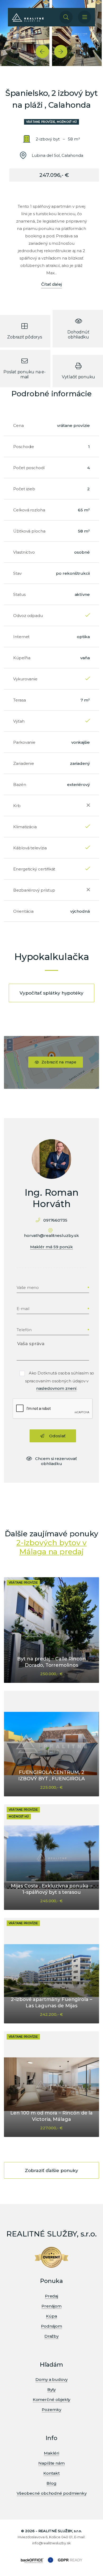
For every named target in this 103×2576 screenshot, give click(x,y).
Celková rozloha (29, 510)
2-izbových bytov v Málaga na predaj (52, 1547)
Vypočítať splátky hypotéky (51, 993)
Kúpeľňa (22, 658)
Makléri (51, 2453)
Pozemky (51, 2410)
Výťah (19, 721)
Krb (17, 806)
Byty (52, 2389)
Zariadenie (24, 763)
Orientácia (23, 911)
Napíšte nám (51, 2463)
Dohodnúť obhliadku (78, 335)
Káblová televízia (30, 848)
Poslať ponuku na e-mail (24, 374)
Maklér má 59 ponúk (52, 1247)
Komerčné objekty (52, 2400)
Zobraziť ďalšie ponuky (51, 2170)
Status (19, 594)
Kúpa (51, 2316)
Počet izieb (24, 489)
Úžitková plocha (29, 531)
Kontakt (51, 2473)
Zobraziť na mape (59, 1062)
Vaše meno (28, 1287)
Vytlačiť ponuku (78, 377)
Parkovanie (24, 742)
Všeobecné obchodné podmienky (52, 2493)
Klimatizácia (25, 827)
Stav (17, 573)
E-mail (23, 1309)
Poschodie (24, 447)
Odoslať (57, 1436)
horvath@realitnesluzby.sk (51, 1235)
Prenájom (51, 2306)
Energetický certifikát (34, 869)
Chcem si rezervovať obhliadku (56, 1461)
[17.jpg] (25, 33)
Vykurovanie (25, 679)
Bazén (20, 785)
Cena (18, 425)
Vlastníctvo (24, 552)
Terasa (20, 700)
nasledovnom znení (57, 1388)
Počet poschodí (29, 468)
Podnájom (51, 2326)
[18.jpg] (77, 33)
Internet (21, 637)
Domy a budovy (51, 2379)
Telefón (24, 1330)
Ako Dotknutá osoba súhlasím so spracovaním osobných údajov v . (60, 1381)
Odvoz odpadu (28, 616)
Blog (51, 2483)
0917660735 (55, 1220)
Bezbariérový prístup (34, 890)
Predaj (52, 2296)
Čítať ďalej (51, 284)
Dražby (52, 2336)
